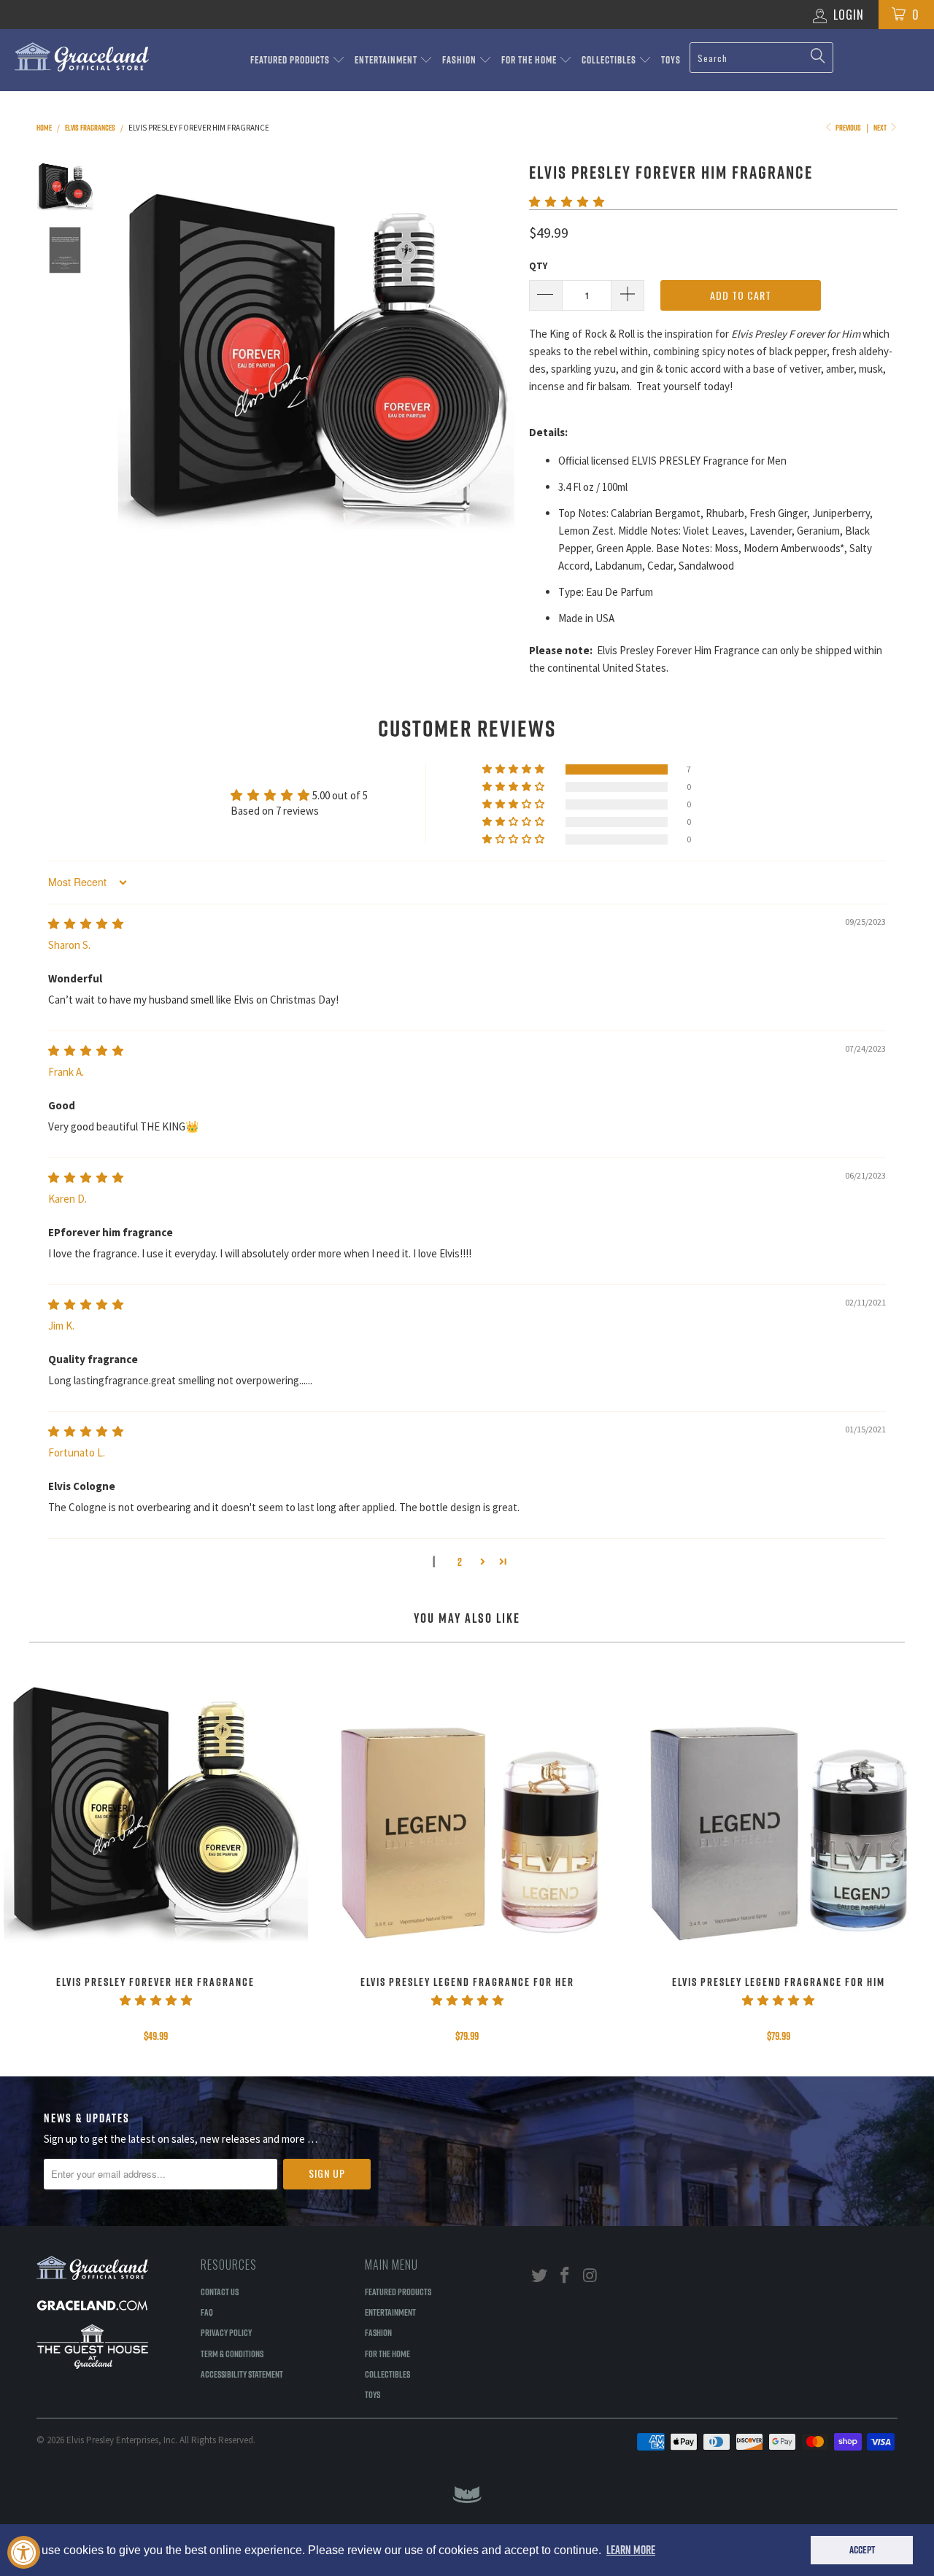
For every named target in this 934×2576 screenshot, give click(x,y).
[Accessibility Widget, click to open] (24, 2552)
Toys (671, 60)
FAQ (207, 2312)
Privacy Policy (226, 2332)
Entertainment (387, 60)
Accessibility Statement (242, 2374)
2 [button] (460, 1562)
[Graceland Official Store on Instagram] (590, 2276)
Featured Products (291, 60)
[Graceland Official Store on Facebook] (566, 2276)
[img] (86, 924)
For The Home (530, 60)
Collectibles (610, 60)
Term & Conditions (232, 2354)
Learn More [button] (631, 2550)
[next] (493, 357)
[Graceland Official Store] (82, 57)
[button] (567, 202)
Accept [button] (862, 2550)
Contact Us (220, 2292)
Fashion (460, 60)
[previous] (139, 357)
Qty (538, 266)
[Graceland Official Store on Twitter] (540, 2276)
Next (881, 128)
